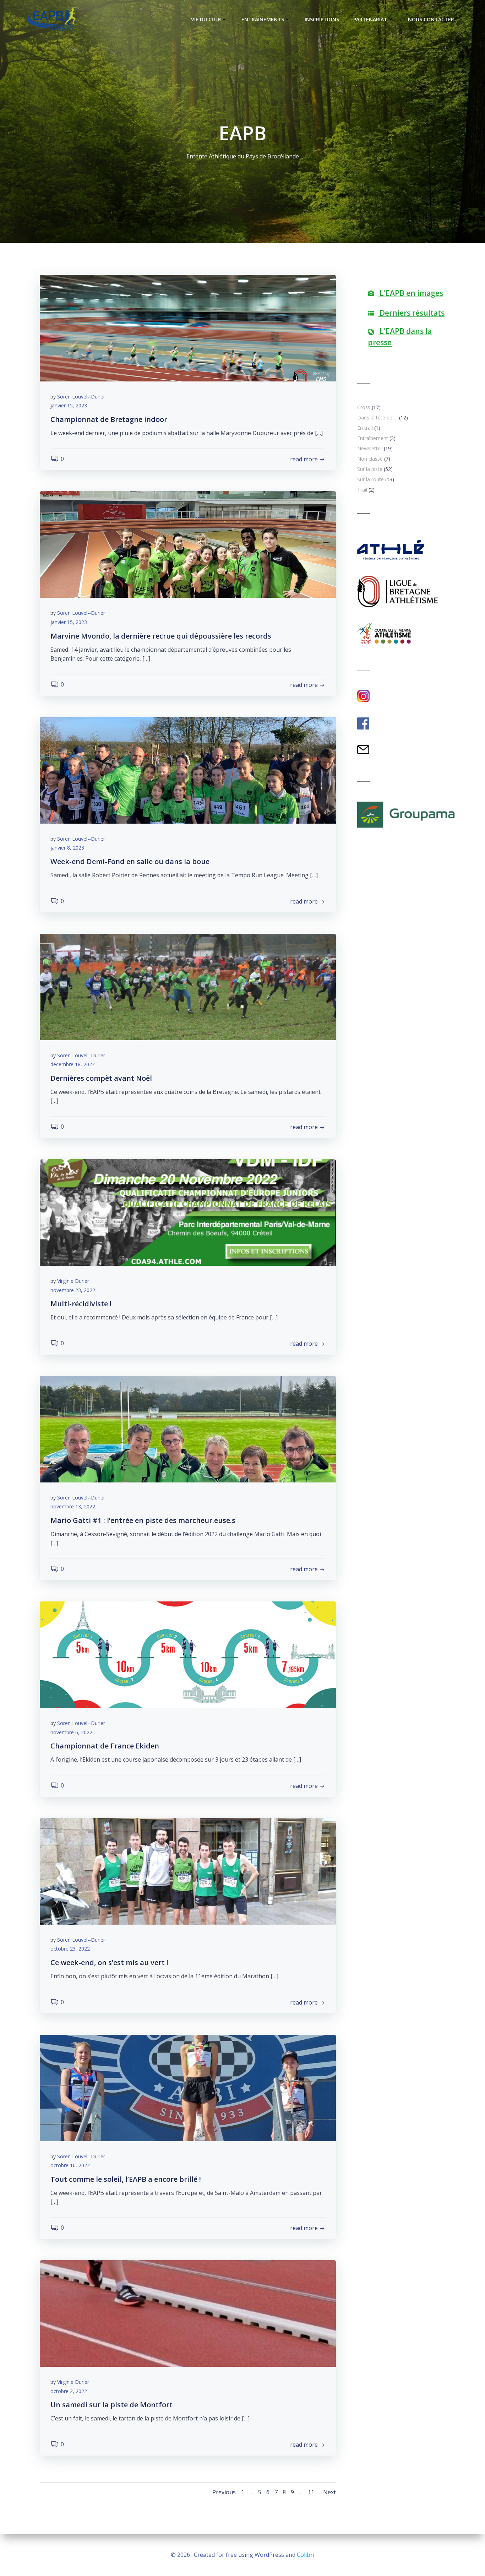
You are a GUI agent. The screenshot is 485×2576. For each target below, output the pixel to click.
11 (311, 2492)
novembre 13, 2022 (73, 1506)
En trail (365, 428)
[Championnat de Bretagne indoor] (188, 327)
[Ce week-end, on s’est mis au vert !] (188, 1871)
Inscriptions (322, 19)
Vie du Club (206, 19)
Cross (364, 407)
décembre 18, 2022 (73, 1064)
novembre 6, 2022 (71, 1732)
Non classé (370, 459)
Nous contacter (431, 19)
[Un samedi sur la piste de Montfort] (188, 2313)
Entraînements (263, 19)
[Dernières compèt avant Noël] (188, 986)
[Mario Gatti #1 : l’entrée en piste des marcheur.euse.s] (188, 1428)
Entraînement (373, 438)
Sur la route (370, 479)
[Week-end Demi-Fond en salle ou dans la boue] (188, 770)
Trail (362, 490)
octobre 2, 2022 (69, 2391)
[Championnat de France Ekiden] (188, 1654)
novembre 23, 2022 (73, 1290)
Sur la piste (370, 469)
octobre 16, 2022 (70, 2165)
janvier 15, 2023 (69, 405)
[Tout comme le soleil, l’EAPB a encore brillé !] (188, 2087)
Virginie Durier (73, 1281)
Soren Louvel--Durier (81, 397)
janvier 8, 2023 (67, 848)
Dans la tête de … (377, 417)
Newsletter (370, 448)
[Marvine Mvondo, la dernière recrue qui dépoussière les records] (188, 544)
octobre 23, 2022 (70, 1949)
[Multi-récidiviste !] (188, 1212)
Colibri (306, 2555)
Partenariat (370, 19)
